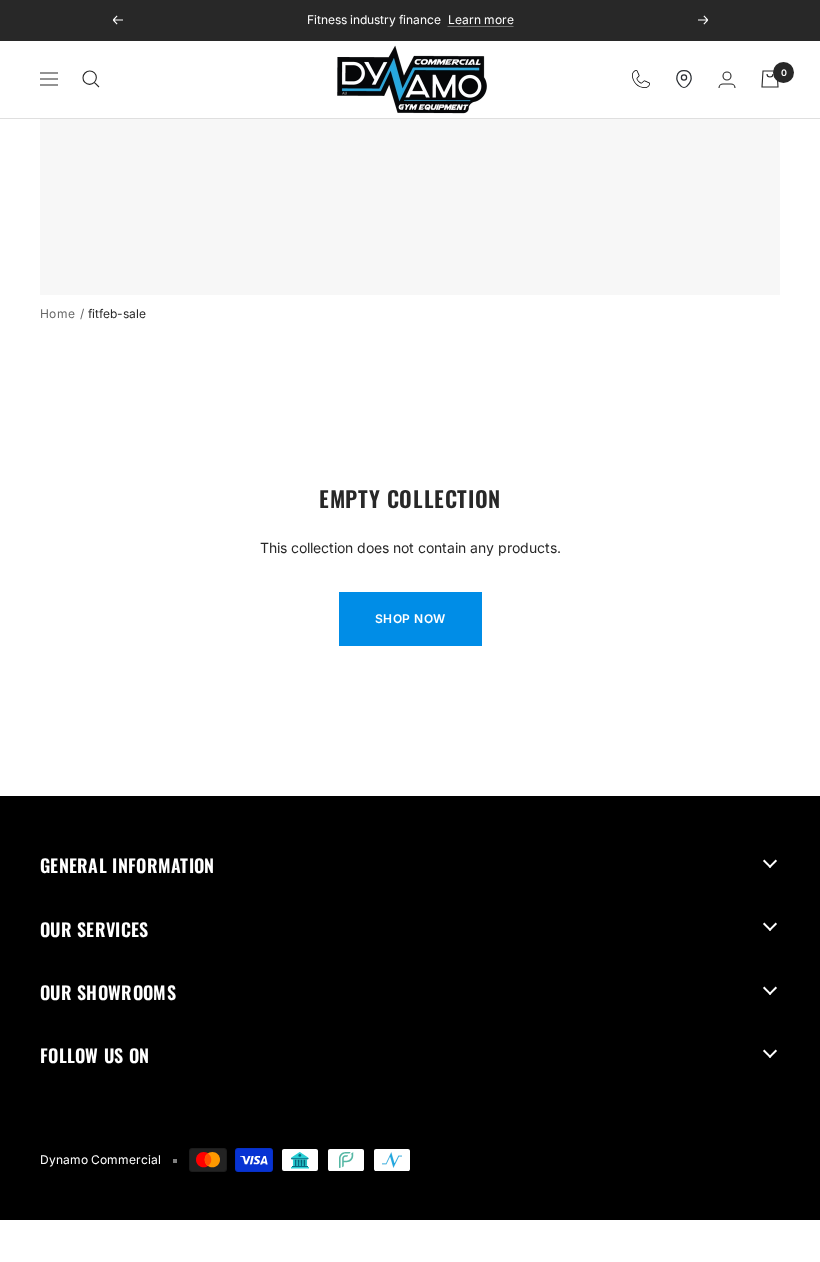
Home (58, 313)
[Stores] (684, 79)
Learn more (481, 18)
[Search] (91, 79)
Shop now (410, 618)
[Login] (727, 79)
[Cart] (770, 79)
